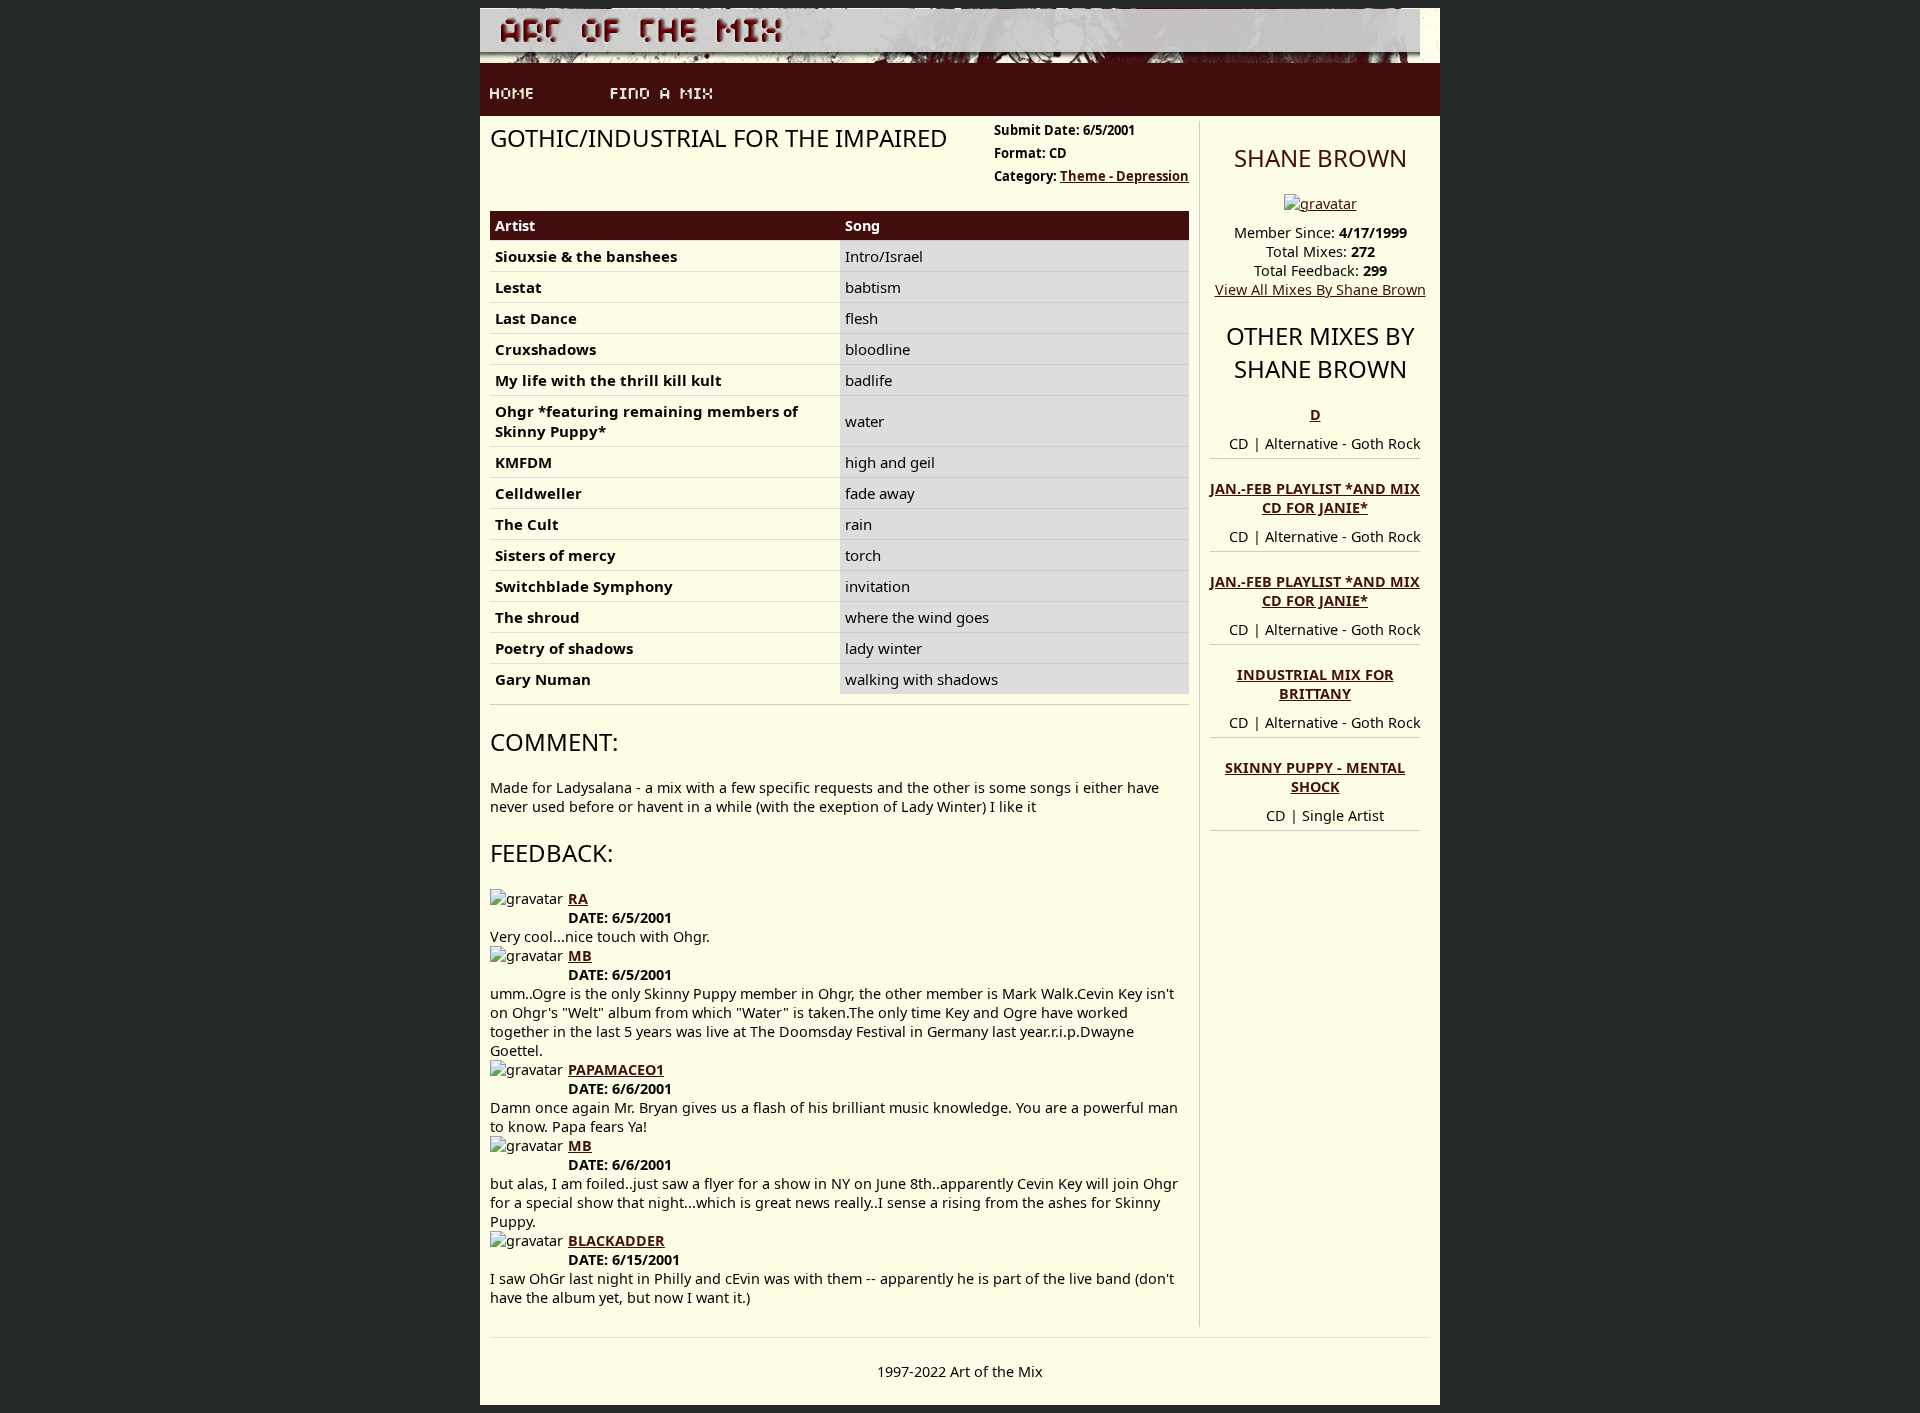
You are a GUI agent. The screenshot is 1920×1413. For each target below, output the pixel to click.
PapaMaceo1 (616, 1069)
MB (580, 955)
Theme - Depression (1124, 176)
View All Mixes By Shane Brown (1320, 289)
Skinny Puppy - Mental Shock (1315, 777)
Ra (578, 898)
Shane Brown (1320, 157)
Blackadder (616, 1240)
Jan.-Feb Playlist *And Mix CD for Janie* (1315, 498)
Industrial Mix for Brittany (1315, 684)
